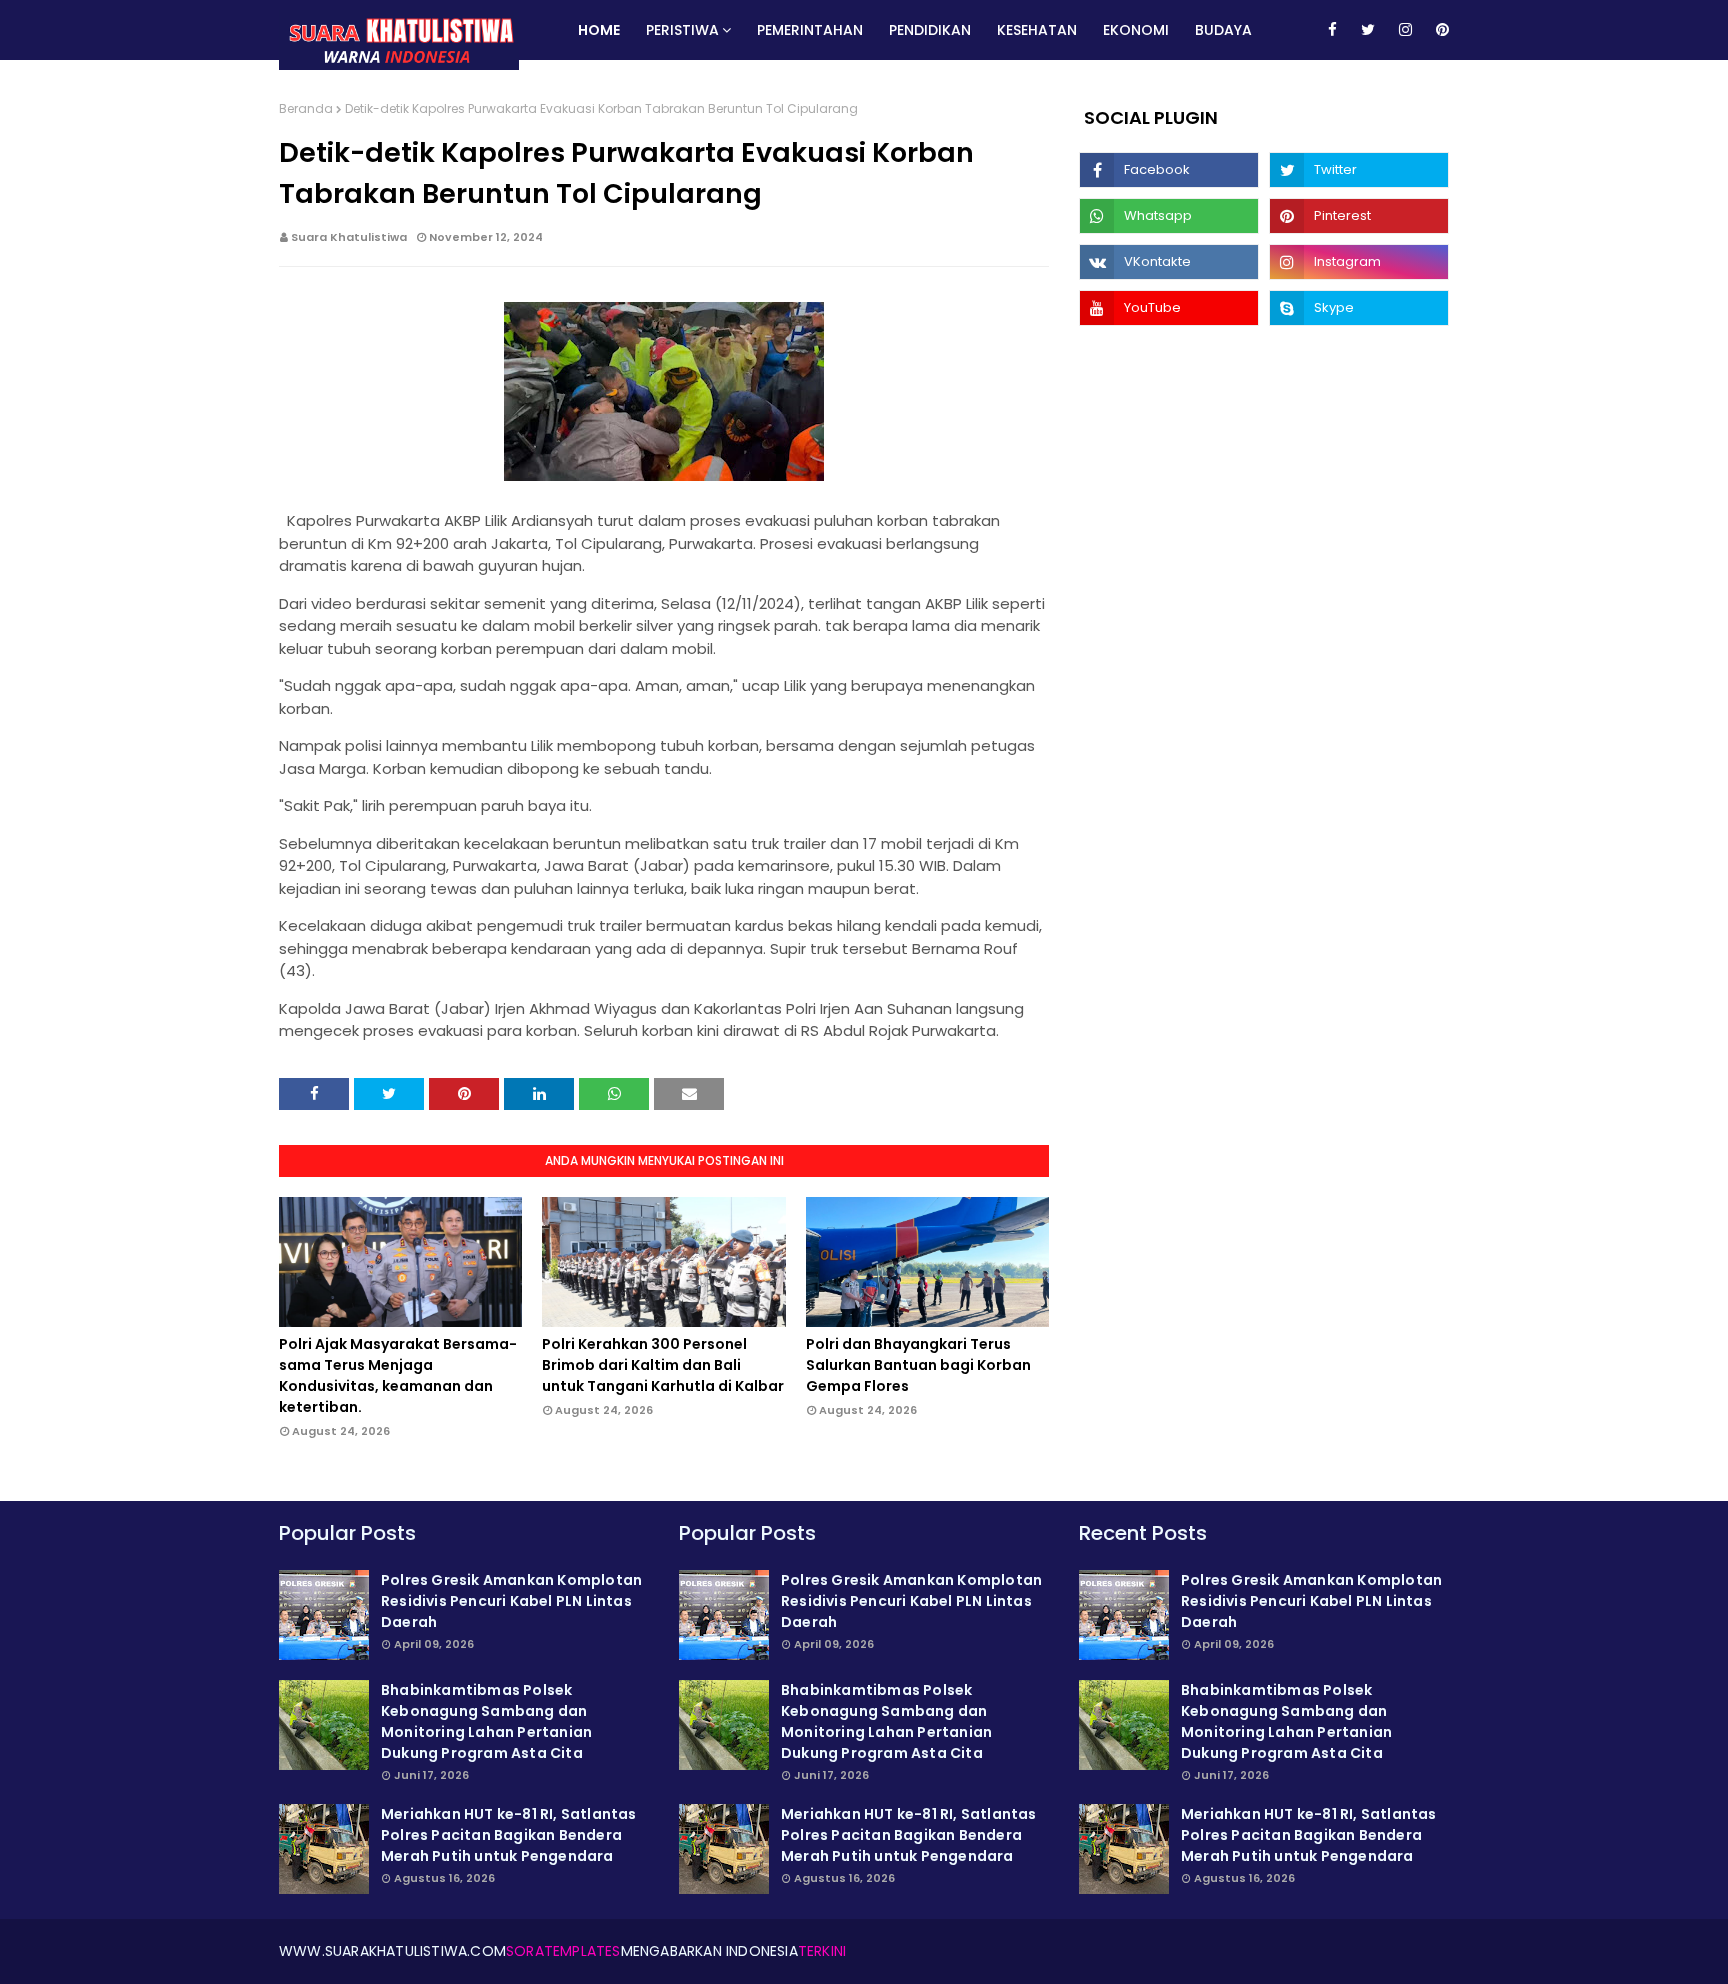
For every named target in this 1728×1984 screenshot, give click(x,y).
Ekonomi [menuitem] (1136, 30)
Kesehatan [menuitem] (1037, 30)
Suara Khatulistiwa (349, 237)
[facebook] (1332, 30)
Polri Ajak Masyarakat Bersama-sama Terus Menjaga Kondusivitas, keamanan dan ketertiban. (398, 1375)
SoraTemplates (563, 1951)
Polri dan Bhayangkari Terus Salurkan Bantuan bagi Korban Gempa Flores (918, 1365)
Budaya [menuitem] (1223, 30)
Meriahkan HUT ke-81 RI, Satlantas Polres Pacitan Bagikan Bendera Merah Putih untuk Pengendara (509, 1835)
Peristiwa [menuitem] (682, 30)
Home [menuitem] (599, 30)
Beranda (306, 108)
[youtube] (1169, 308)
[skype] (1359, 308)
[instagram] (1405, 30)
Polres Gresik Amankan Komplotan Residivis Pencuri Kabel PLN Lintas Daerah (511, 1601)
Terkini (822, 1951)
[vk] (1169, 262)
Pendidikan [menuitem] (930, 30)
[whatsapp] (1169, 216)
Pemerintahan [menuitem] (810, 30)
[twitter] (1368, 30)
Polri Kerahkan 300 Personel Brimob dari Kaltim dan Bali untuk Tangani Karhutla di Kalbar (663, 1365)
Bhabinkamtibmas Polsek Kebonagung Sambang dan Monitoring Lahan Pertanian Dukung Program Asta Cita (486, 1721)
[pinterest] (1439, 30)
